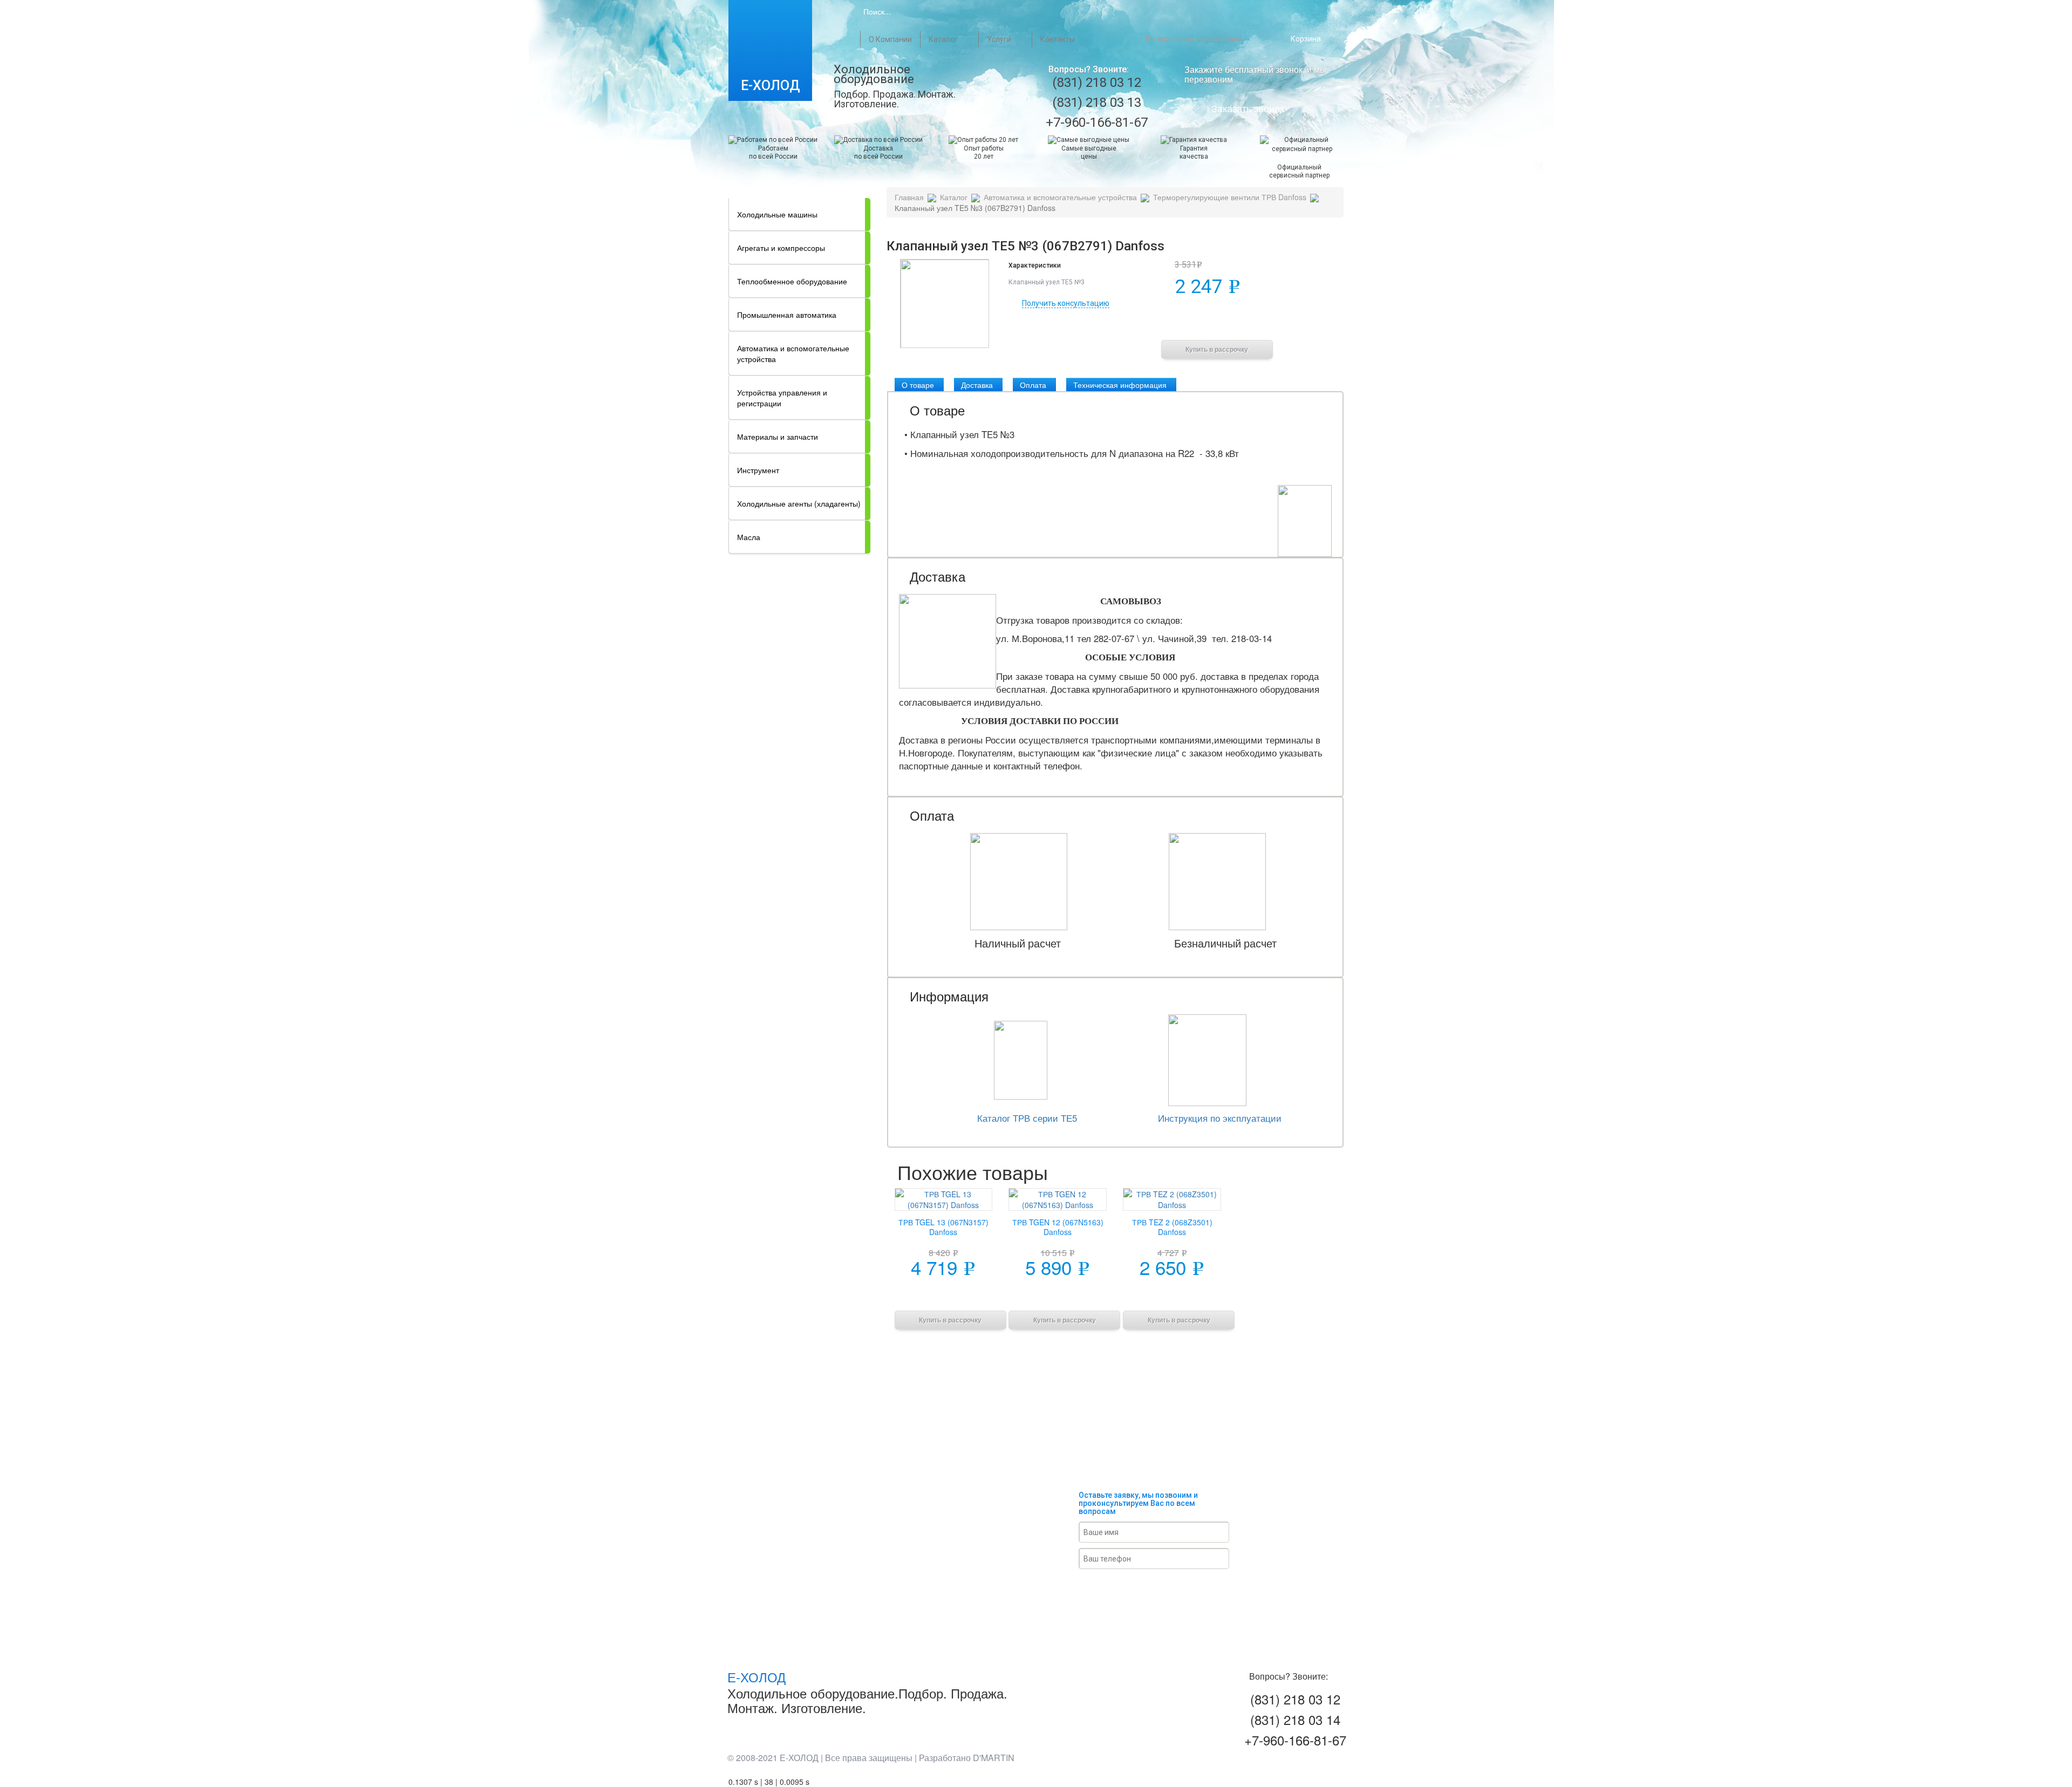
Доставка (977, 385)
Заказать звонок (1248, 108)
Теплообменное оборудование (792, 281)
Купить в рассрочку (1217, 350)
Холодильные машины (777, 214)
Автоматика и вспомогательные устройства (793, 353)
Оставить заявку (1166, 1588)
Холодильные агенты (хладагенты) (799, 503)
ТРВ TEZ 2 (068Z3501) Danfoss (1172, 1227)
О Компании (890, 39)
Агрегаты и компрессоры (781, 248)
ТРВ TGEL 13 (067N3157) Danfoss (943, 1227)
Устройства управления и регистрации (782, 398)
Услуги (999, 39)
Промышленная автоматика (787, 315)
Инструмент (758, 470)
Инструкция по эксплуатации (1220, 1118)
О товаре (918, 385)
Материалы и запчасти (778, 436)
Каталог (943, 39)
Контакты (1058, 39)
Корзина (1306, 39)
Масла (749, 537)
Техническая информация (1120, 385)
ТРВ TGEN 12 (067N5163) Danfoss (1058, 1227)
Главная (851, 39)
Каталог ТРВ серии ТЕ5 (1027, 1118)
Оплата (1033, 385)
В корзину (1217, 322)
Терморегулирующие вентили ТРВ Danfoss (1230, 197)
